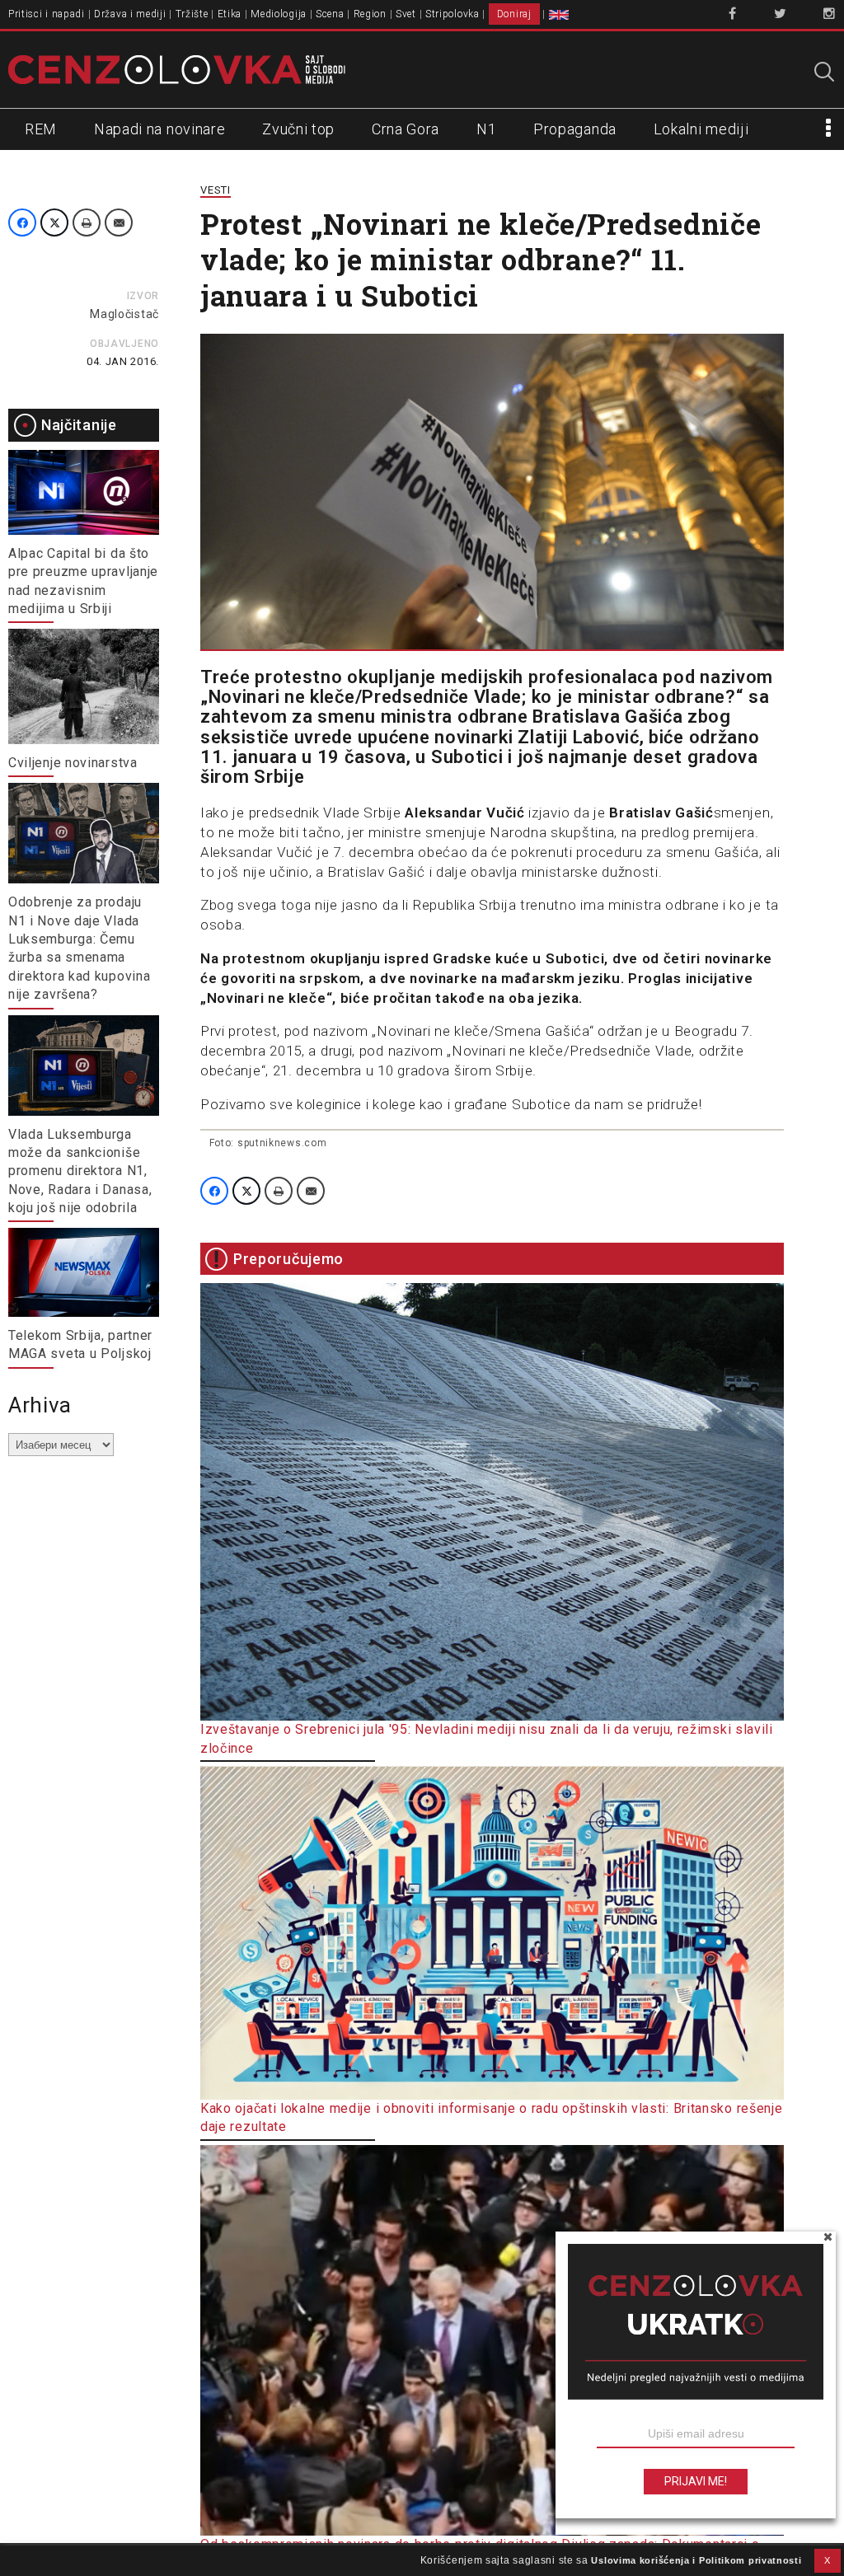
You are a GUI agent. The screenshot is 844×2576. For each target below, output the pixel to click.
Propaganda (575, 129)
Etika (230, 14)
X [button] (828, 2560)
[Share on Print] (87, 222)
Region (370, 14)
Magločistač (124, 314)
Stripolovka (452, 14)
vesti (216, 190)
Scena (330, 14)
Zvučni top (298, 129)
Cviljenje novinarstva (73, 763)
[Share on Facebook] (22, 222)
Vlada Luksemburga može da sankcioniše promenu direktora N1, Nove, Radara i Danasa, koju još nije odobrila (80, 1171)
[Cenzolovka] (177, 68)
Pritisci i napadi (47, 14)
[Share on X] (54, 222)
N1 (486, 129)
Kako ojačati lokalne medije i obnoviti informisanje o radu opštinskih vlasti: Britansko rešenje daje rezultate (492, 2117)
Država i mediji (130, 14)
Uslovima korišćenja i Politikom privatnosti (696, 2560)
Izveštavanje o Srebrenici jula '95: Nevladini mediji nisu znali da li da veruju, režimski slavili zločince (487, 1738)
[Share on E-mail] (119, 222)
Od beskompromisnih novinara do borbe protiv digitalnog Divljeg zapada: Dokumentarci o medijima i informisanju (480, 2553)
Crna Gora (406, 129)
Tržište (192, 14)
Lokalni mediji (701, 129)
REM (41, 129)
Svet (406, 14)
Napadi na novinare (160, 129)
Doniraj (514, 14)
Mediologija (279, 14)
